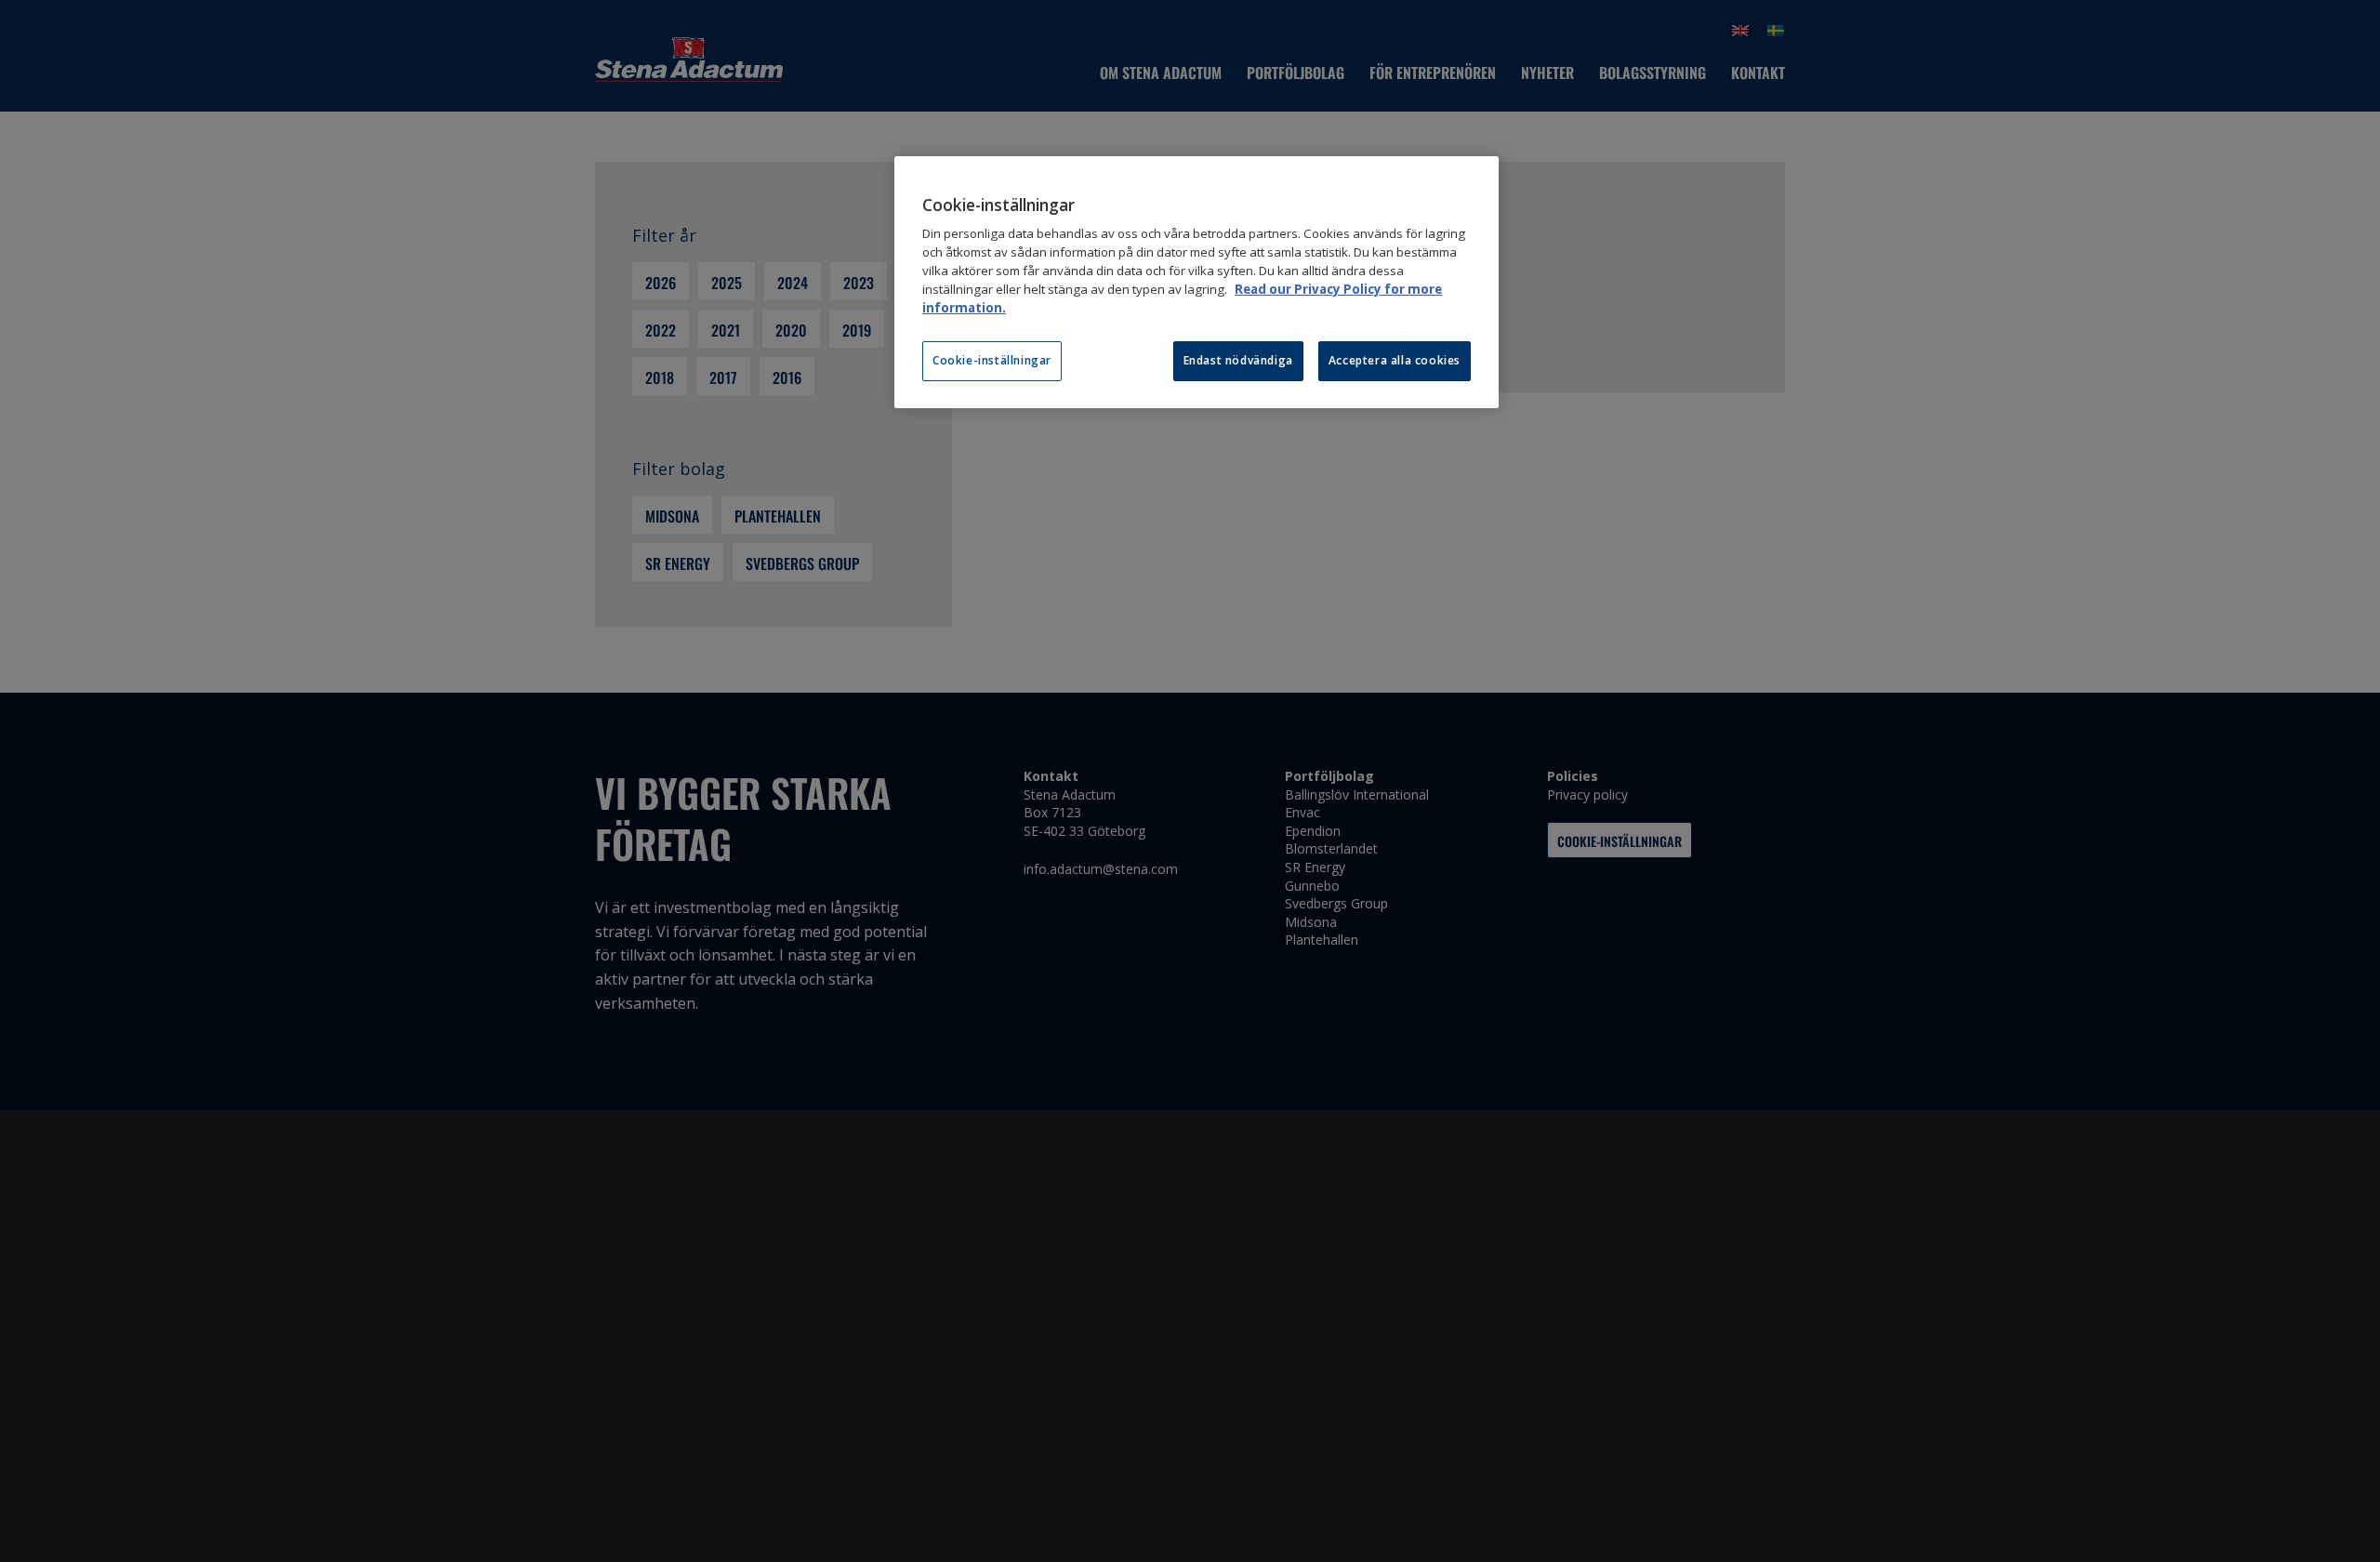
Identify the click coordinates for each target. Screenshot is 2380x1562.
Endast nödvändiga (1238, 360)
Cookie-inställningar (992, 360)
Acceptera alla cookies (1395, 360)
